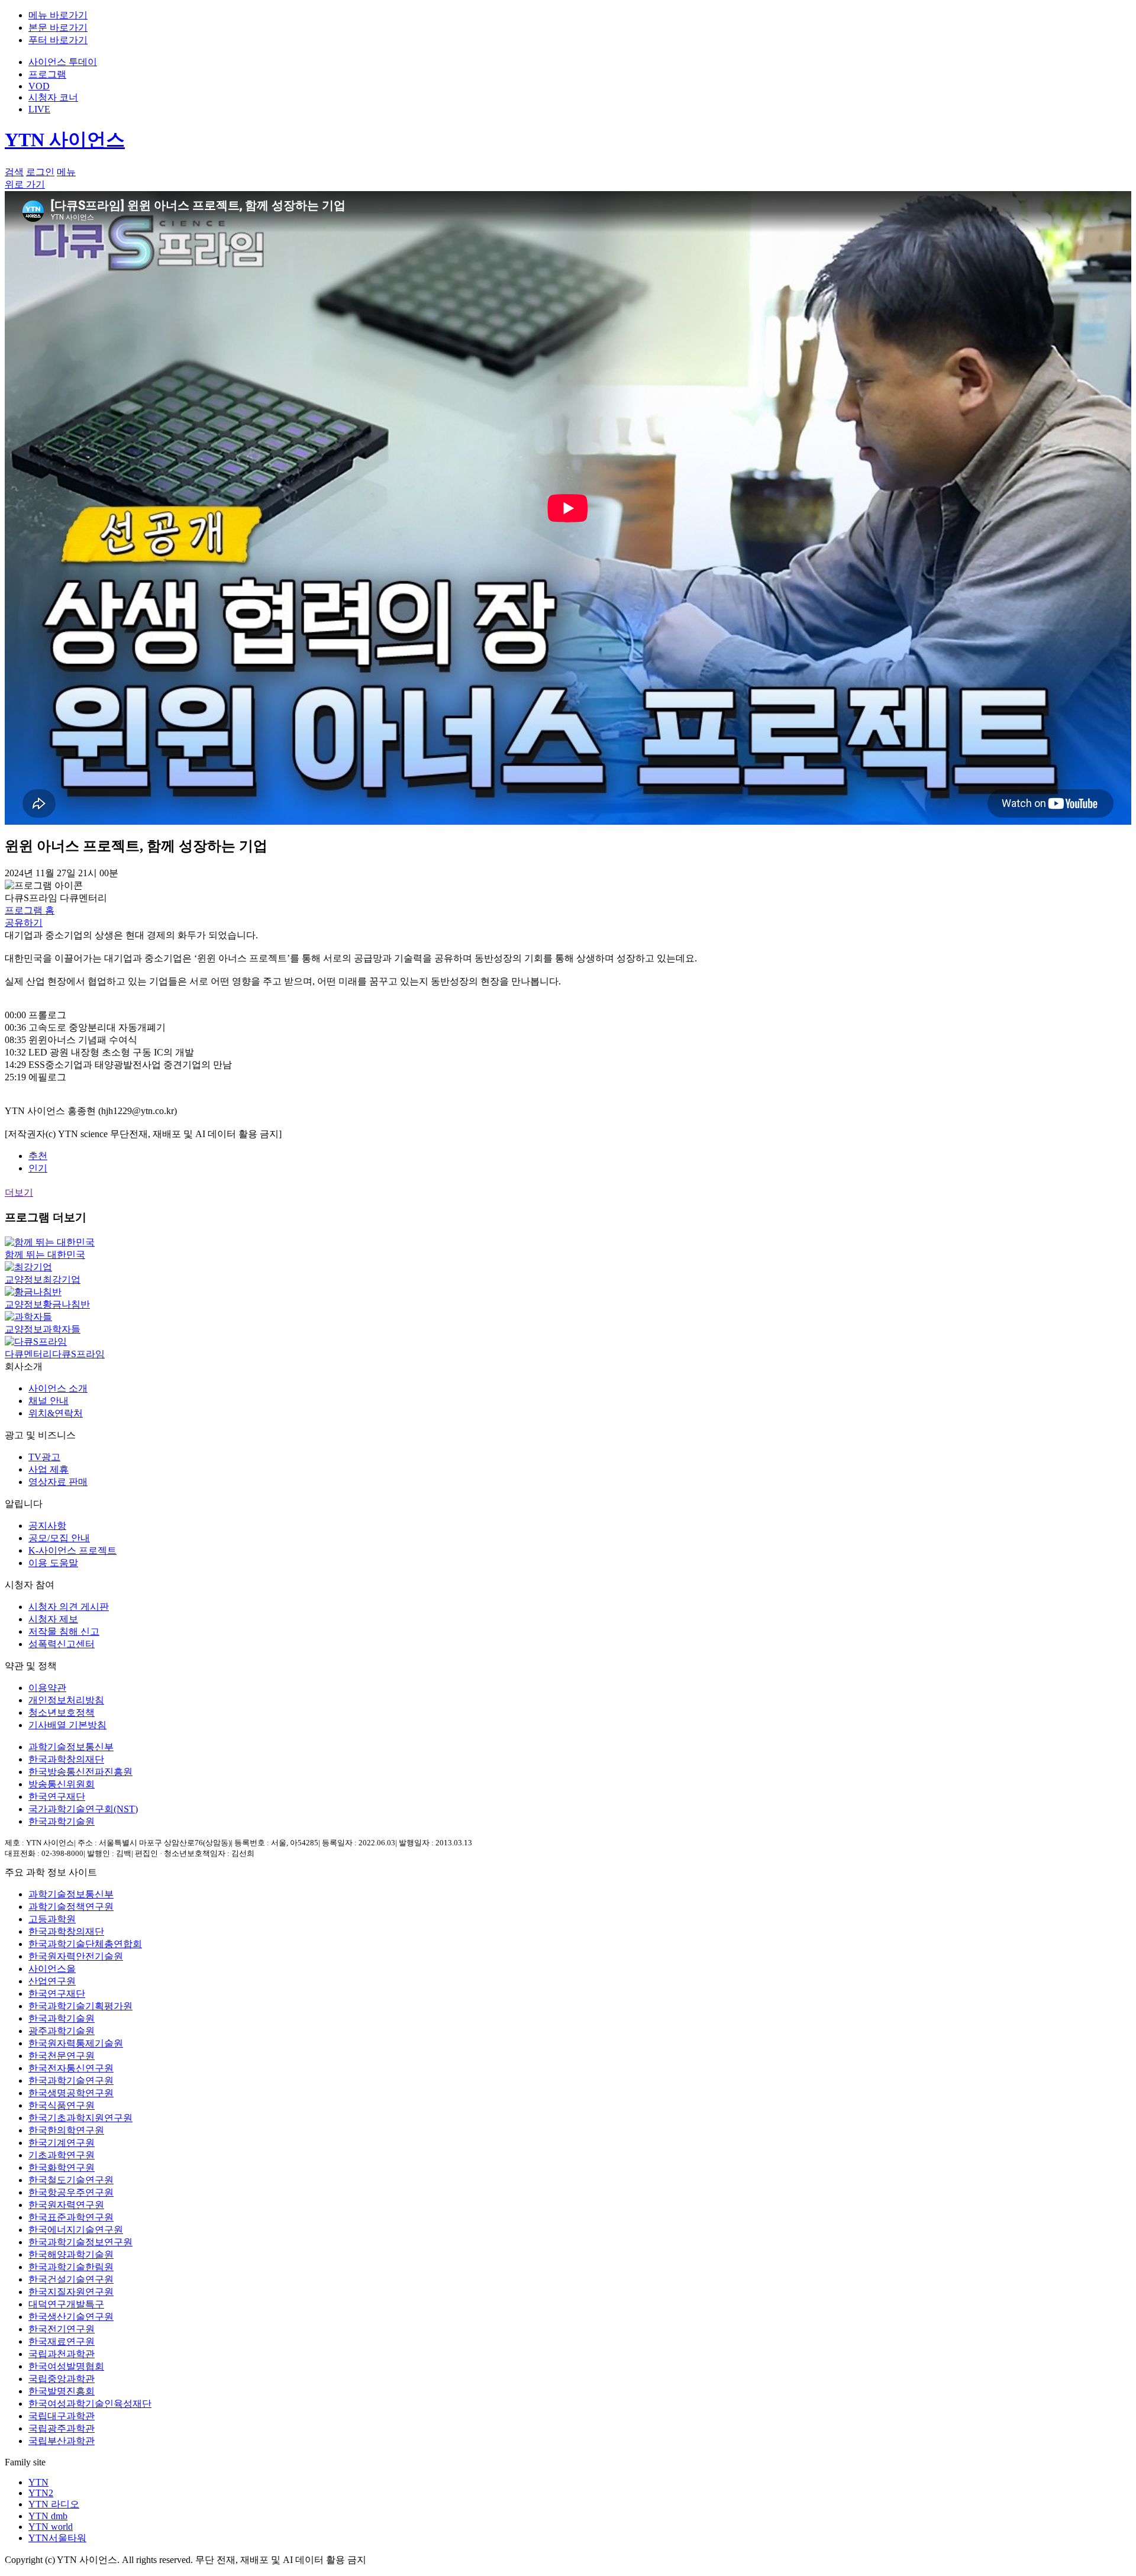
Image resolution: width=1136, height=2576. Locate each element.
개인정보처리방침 (66, 1700)
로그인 (40, 172)
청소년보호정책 (62, 1713)
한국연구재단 (57, 1797)
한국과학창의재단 (66, 1759)
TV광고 (44, 1457)
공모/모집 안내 (59, 1538)
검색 (14, 172)
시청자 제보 (53, 1619)
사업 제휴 (49, 1469)
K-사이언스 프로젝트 (72, 1550)
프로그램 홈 (30, 910)
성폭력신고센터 (62, 1644)
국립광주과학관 (62, 2428)
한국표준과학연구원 (71, 2217)
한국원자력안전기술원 (76, 1956)
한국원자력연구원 (66, 2205)
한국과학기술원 (62, 1821)
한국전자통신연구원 (71, 2068)
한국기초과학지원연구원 (80, 2118)
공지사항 (47, 1526)
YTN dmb (48, 2516)
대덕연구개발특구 (66, 2304)
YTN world (51, 2527)
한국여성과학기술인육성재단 (90, 2404)
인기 (38, 1168)
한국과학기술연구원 (71, 2081)
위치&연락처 (56, 1413)
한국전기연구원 (62, 2329)
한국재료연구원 (62, 2341)
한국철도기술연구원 (71, 2180)
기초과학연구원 (62, 2155)
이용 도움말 (53, 1563)
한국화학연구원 (62, 2167)
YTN (38, 2482)
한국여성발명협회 (66, 2366)
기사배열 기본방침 (67, 1725)
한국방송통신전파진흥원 (80, 1772)
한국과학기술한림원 (71, 2267)
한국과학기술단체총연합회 (85, 1944)
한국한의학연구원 (66, 2130)
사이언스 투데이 (63, 62)
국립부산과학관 (62, 2441)
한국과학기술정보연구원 (80, 2242)
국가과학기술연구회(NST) (83, 1809)
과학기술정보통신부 (71, 1747)
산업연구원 (52, 1981)
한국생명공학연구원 (71, 2093)
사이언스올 (52, 1969)
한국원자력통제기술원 (76, 2043)
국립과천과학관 (62, 2354)
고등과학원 (52, 1919)
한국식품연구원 (62, 2105)
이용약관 (47, 1688)
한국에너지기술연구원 (76, 2230)
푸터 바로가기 (58, 40)
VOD (39, 86)
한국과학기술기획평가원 (80, 2006)
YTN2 (41, 2493)
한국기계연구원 (62, 2143)
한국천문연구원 (62, 2056)
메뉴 (66, 172)
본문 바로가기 (58, 28)
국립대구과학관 (62, 2416)
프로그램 (47, 74)
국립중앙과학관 (62, 2379)
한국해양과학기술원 (71, 2254)
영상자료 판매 (58, 1482)
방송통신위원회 (62, 1784)
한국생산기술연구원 (71, 2317)
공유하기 (24, 923)
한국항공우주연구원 (71, 2192)
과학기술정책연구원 (71, 1907)
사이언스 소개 (58, 1388)
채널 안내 (49, 1401)
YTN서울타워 (57, 2538)
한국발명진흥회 (62, 2391)
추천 (38, 1156)
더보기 (19, 1192)
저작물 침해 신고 (64, 1631)
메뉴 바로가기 (58, 15)
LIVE (39, 109)
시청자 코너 (53, 97)
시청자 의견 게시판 (69, 1607)
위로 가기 (25, 184)
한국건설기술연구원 (71, 2279)
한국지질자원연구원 (71, 2292)
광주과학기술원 (62, 2031)
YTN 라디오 (54, 2504)
